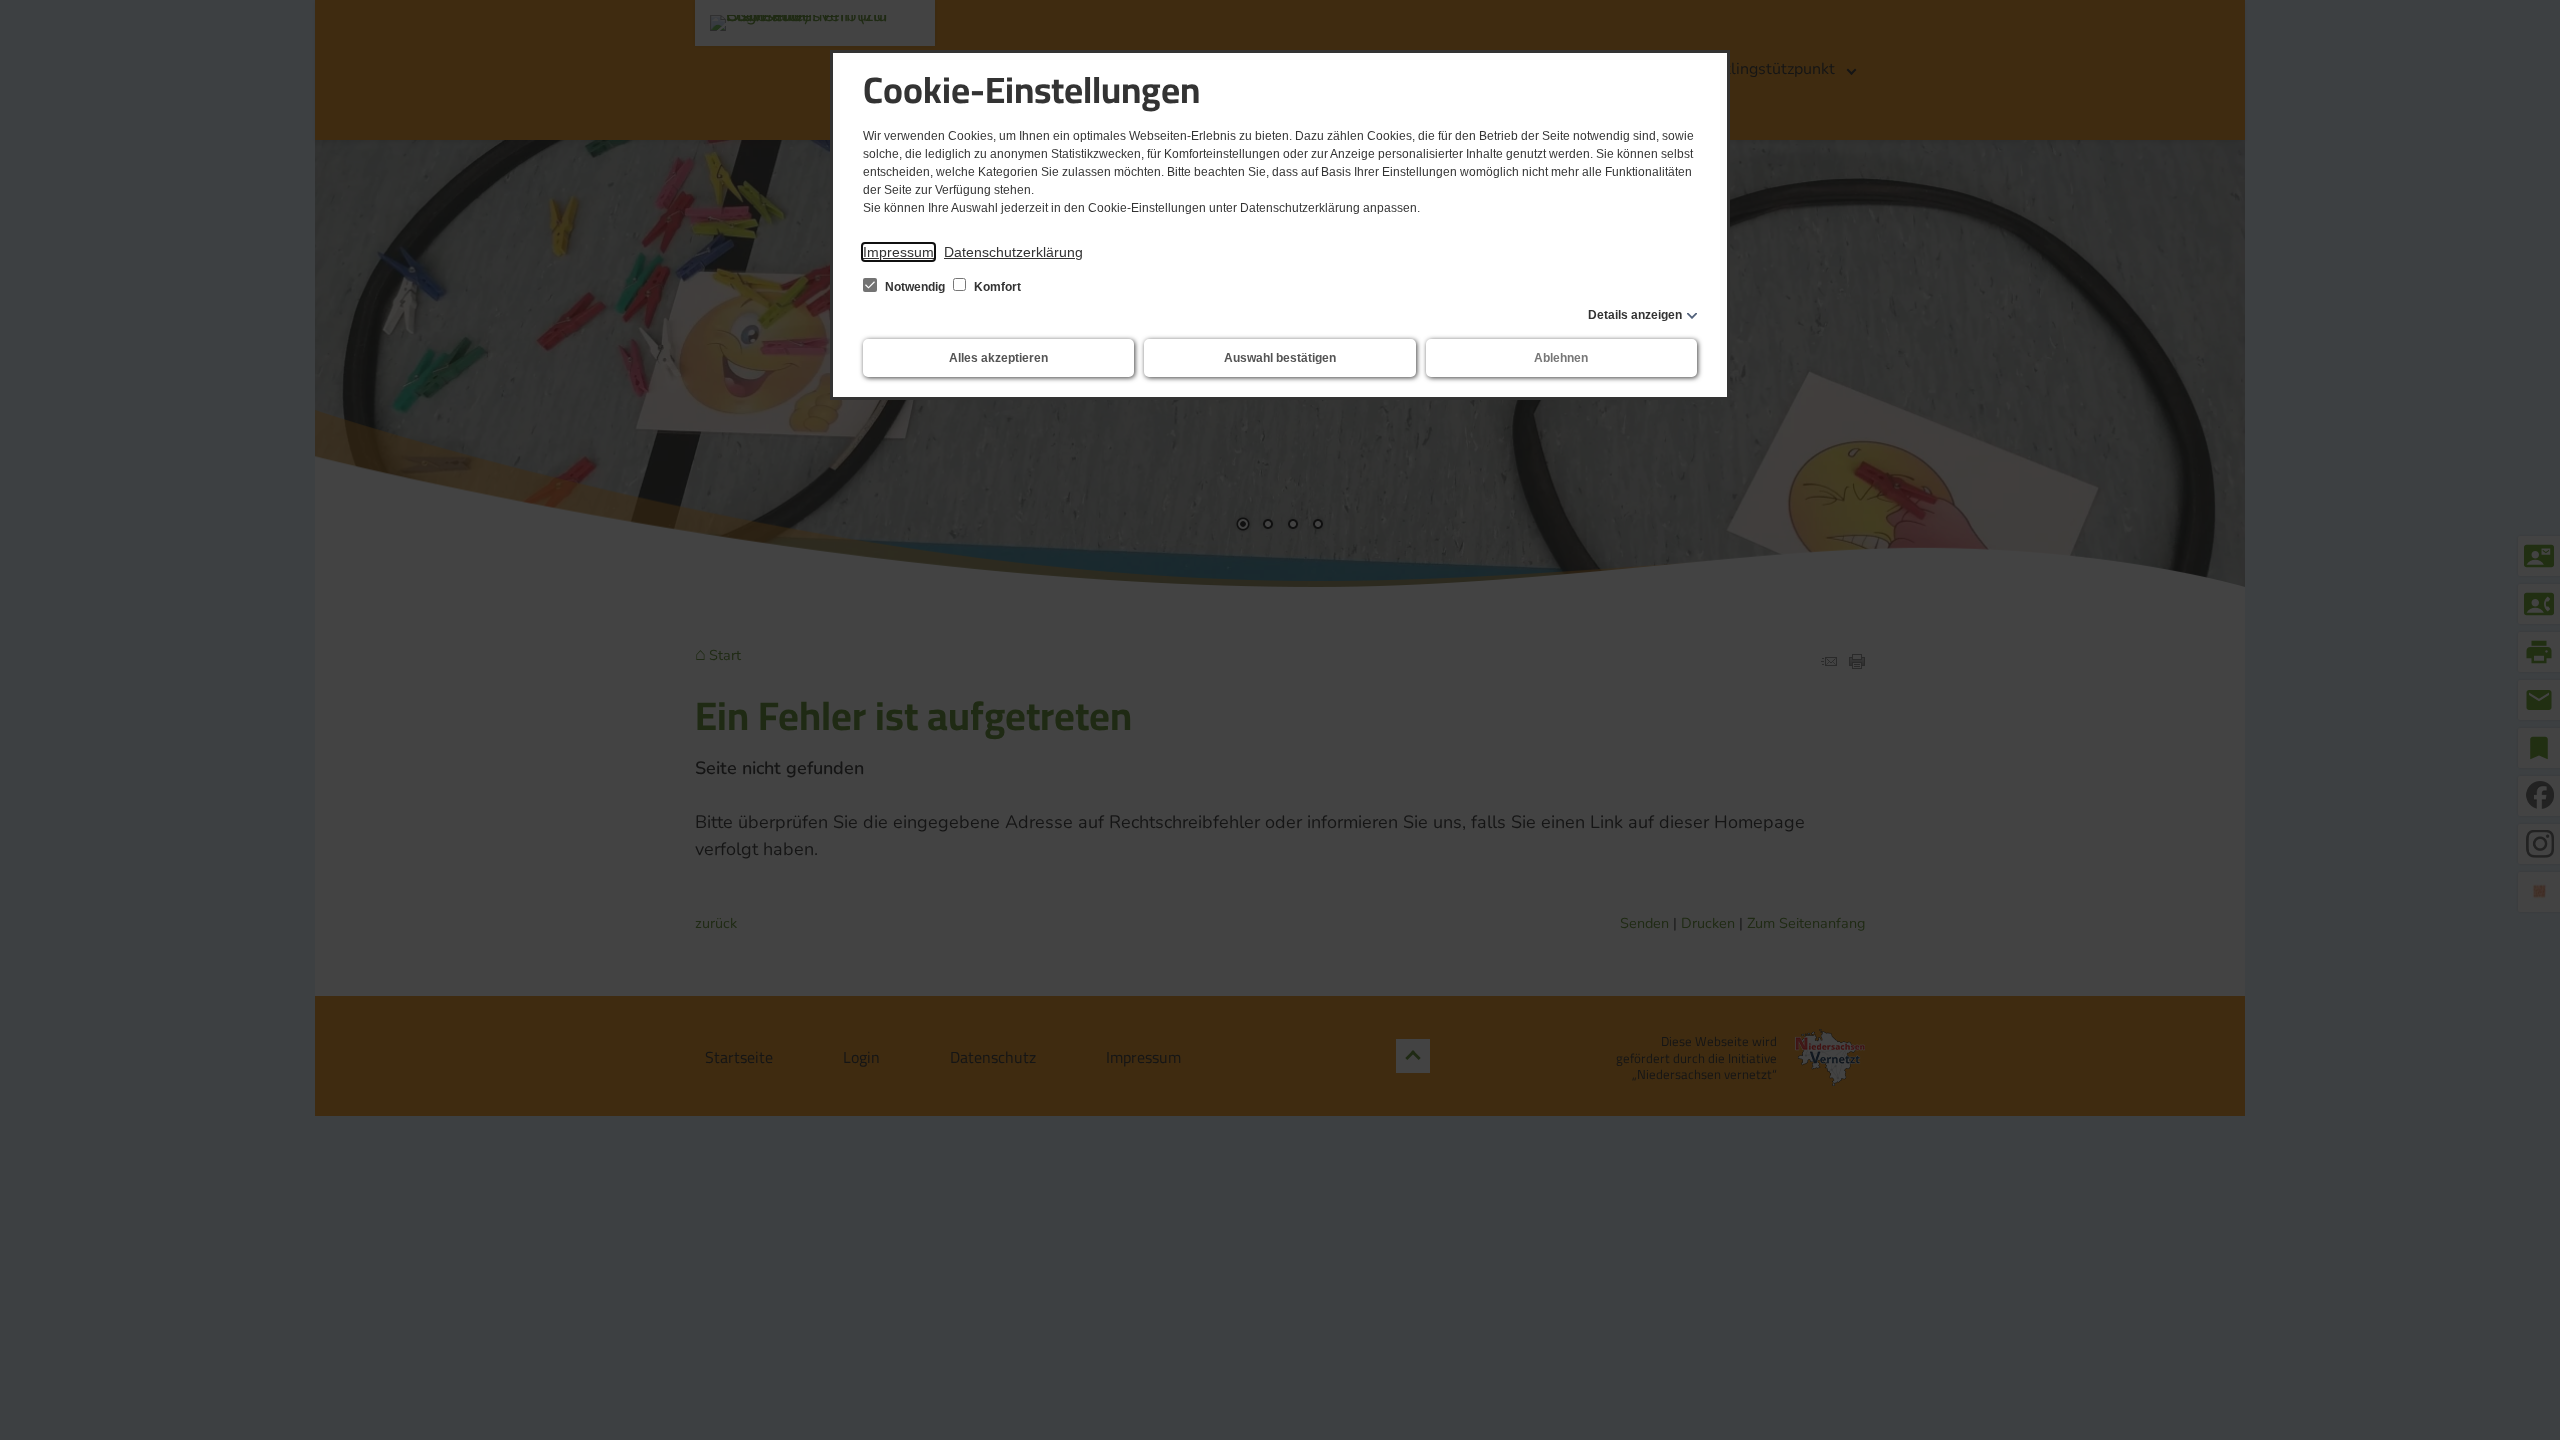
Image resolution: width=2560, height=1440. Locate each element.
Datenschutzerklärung (1013, 252)
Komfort (996, 287)
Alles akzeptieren (998, 358)
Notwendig (915, 287)
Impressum (898, 252)
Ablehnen (1561, 358)
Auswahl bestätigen (1280, 358)
